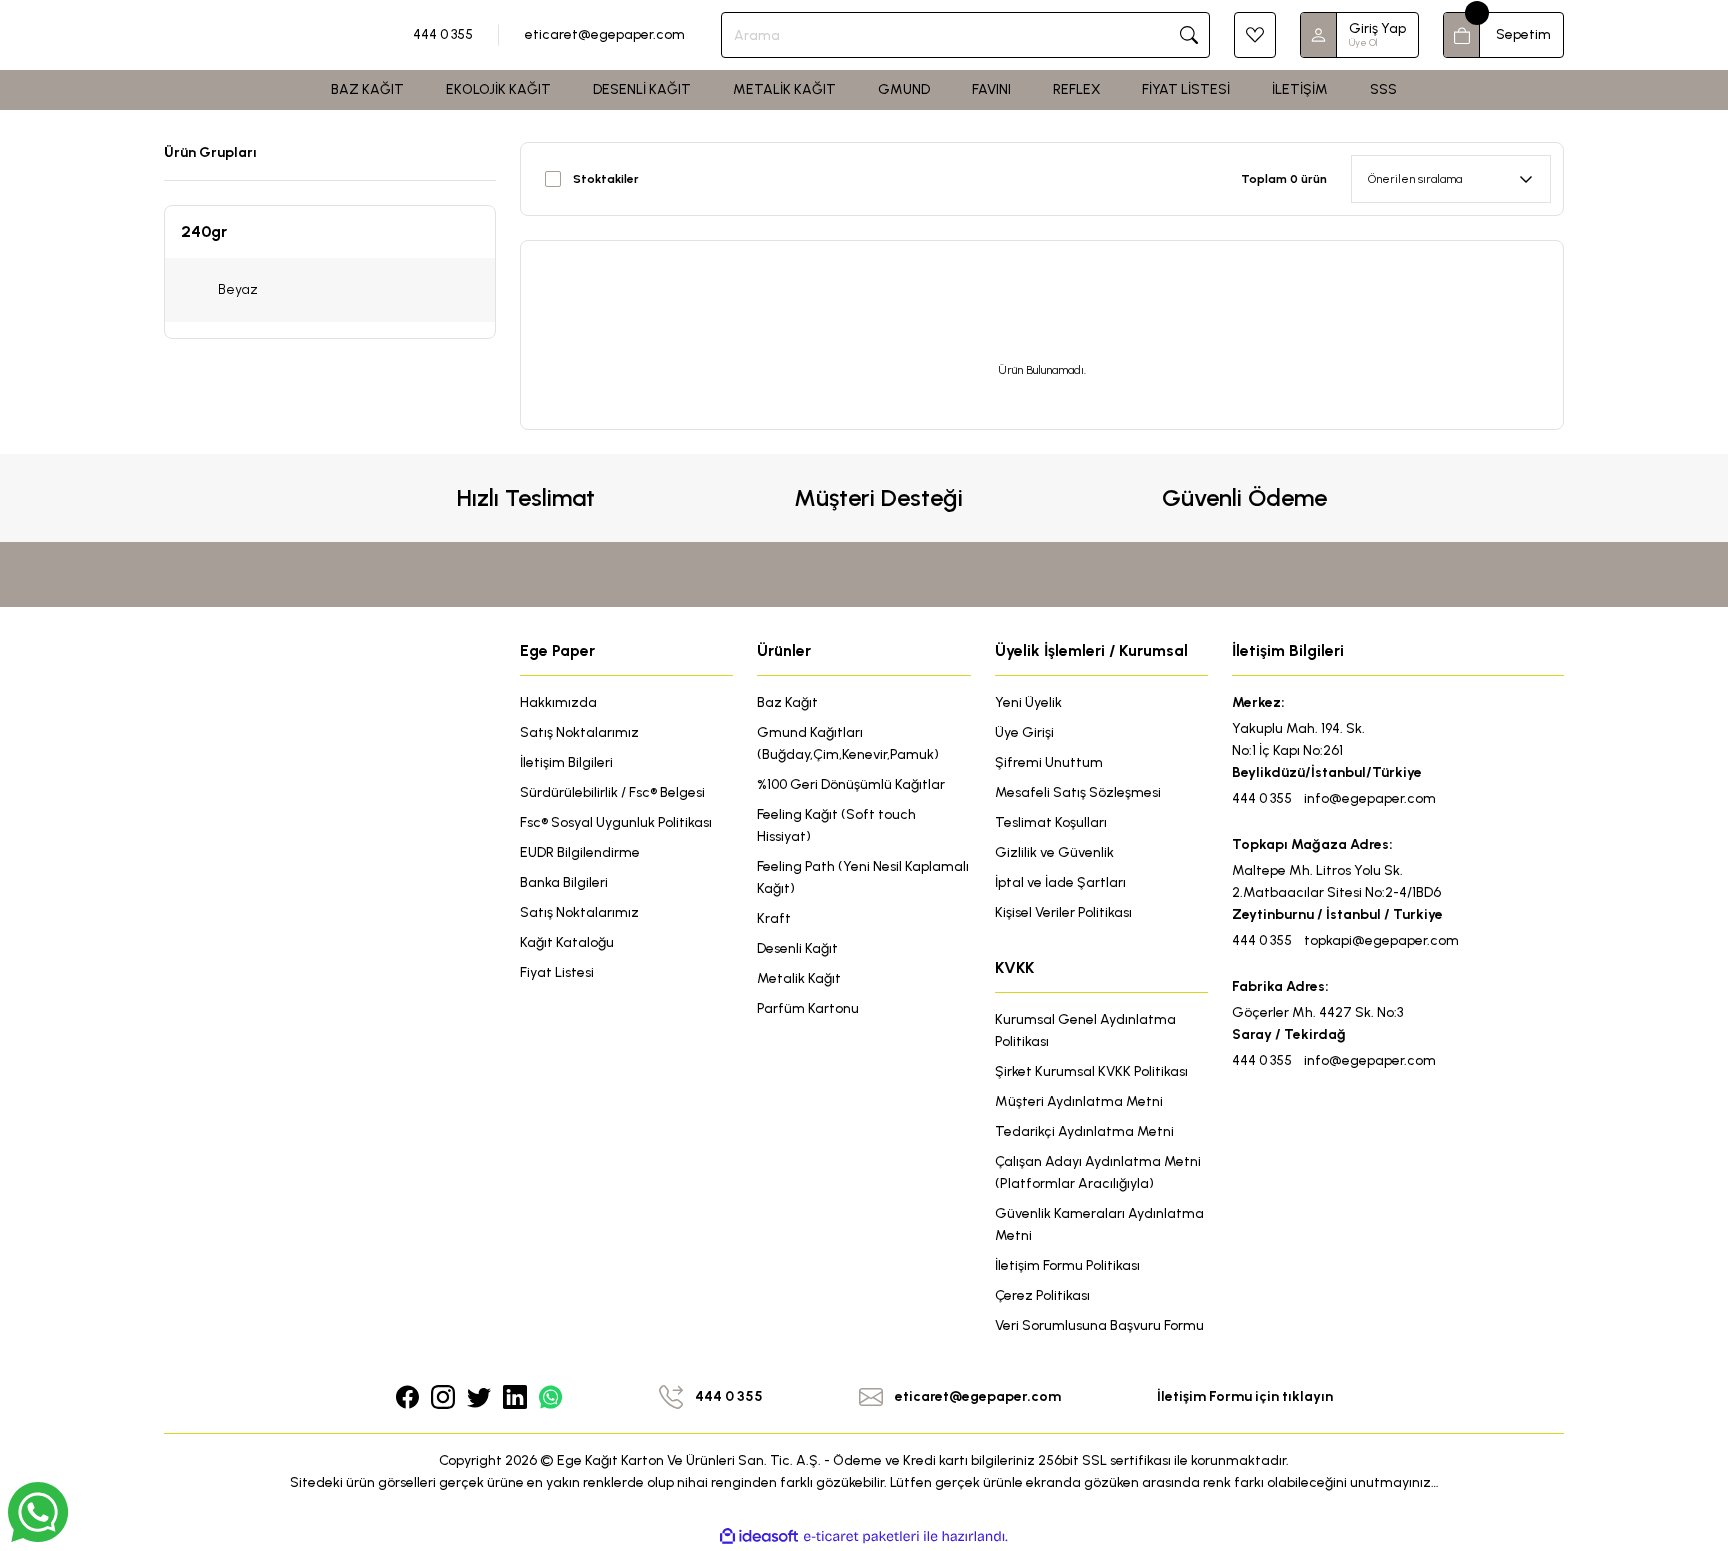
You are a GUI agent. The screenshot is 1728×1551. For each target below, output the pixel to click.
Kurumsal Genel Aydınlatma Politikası (1085, 1030)
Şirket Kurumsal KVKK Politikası (1091, 1071)
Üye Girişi (1024, 732)
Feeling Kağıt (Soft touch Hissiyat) (836, 825)
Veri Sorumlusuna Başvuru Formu (1099, 1325)
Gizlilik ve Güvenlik (1054, 852)
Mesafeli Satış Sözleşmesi (1078, 792)
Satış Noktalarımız (579, 732)
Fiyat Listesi (557, 972)
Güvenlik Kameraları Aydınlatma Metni (1099, 1224)
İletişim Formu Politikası (1067, 1265)
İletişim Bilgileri (566, 762)
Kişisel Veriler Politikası (1063, 912)
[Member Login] (1319, 35)
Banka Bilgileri (564, 882)
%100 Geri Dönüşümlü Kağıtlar (851, 784)
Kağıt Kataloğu (567, 942)
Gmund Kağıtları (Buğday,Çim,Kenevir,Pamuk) (848, 743)
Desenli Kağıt (797, 948)
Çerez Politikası (1042, 1295)
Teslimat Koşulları (1051, 822)
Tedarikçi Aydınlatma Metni (1084, 1131)
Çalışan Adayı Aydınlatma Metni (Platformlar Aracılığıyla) (1098, 1172)
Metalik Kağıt (799, 978)
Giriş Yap (1377, 28)
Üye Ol (1363, 42)
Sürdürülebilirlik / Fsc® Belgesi (612, 792)
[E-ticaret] (861, 1537)
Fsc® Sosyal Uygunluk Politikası (616, 822)
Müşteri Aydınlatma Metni (1079, 1101)
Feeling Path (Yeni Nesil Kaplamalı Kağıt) (863, 877)
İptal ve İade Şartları (1060, 882)
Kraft (774, 918)
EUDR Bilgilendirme (580, 852)
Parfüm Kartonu (808, 1008)
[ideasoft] (759, 1536)
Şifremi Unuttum (1049, 762)
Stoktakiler (606, 179)
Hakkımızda (558, 702)
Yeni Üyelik (1028, 702)
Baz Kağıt (787, 702)
